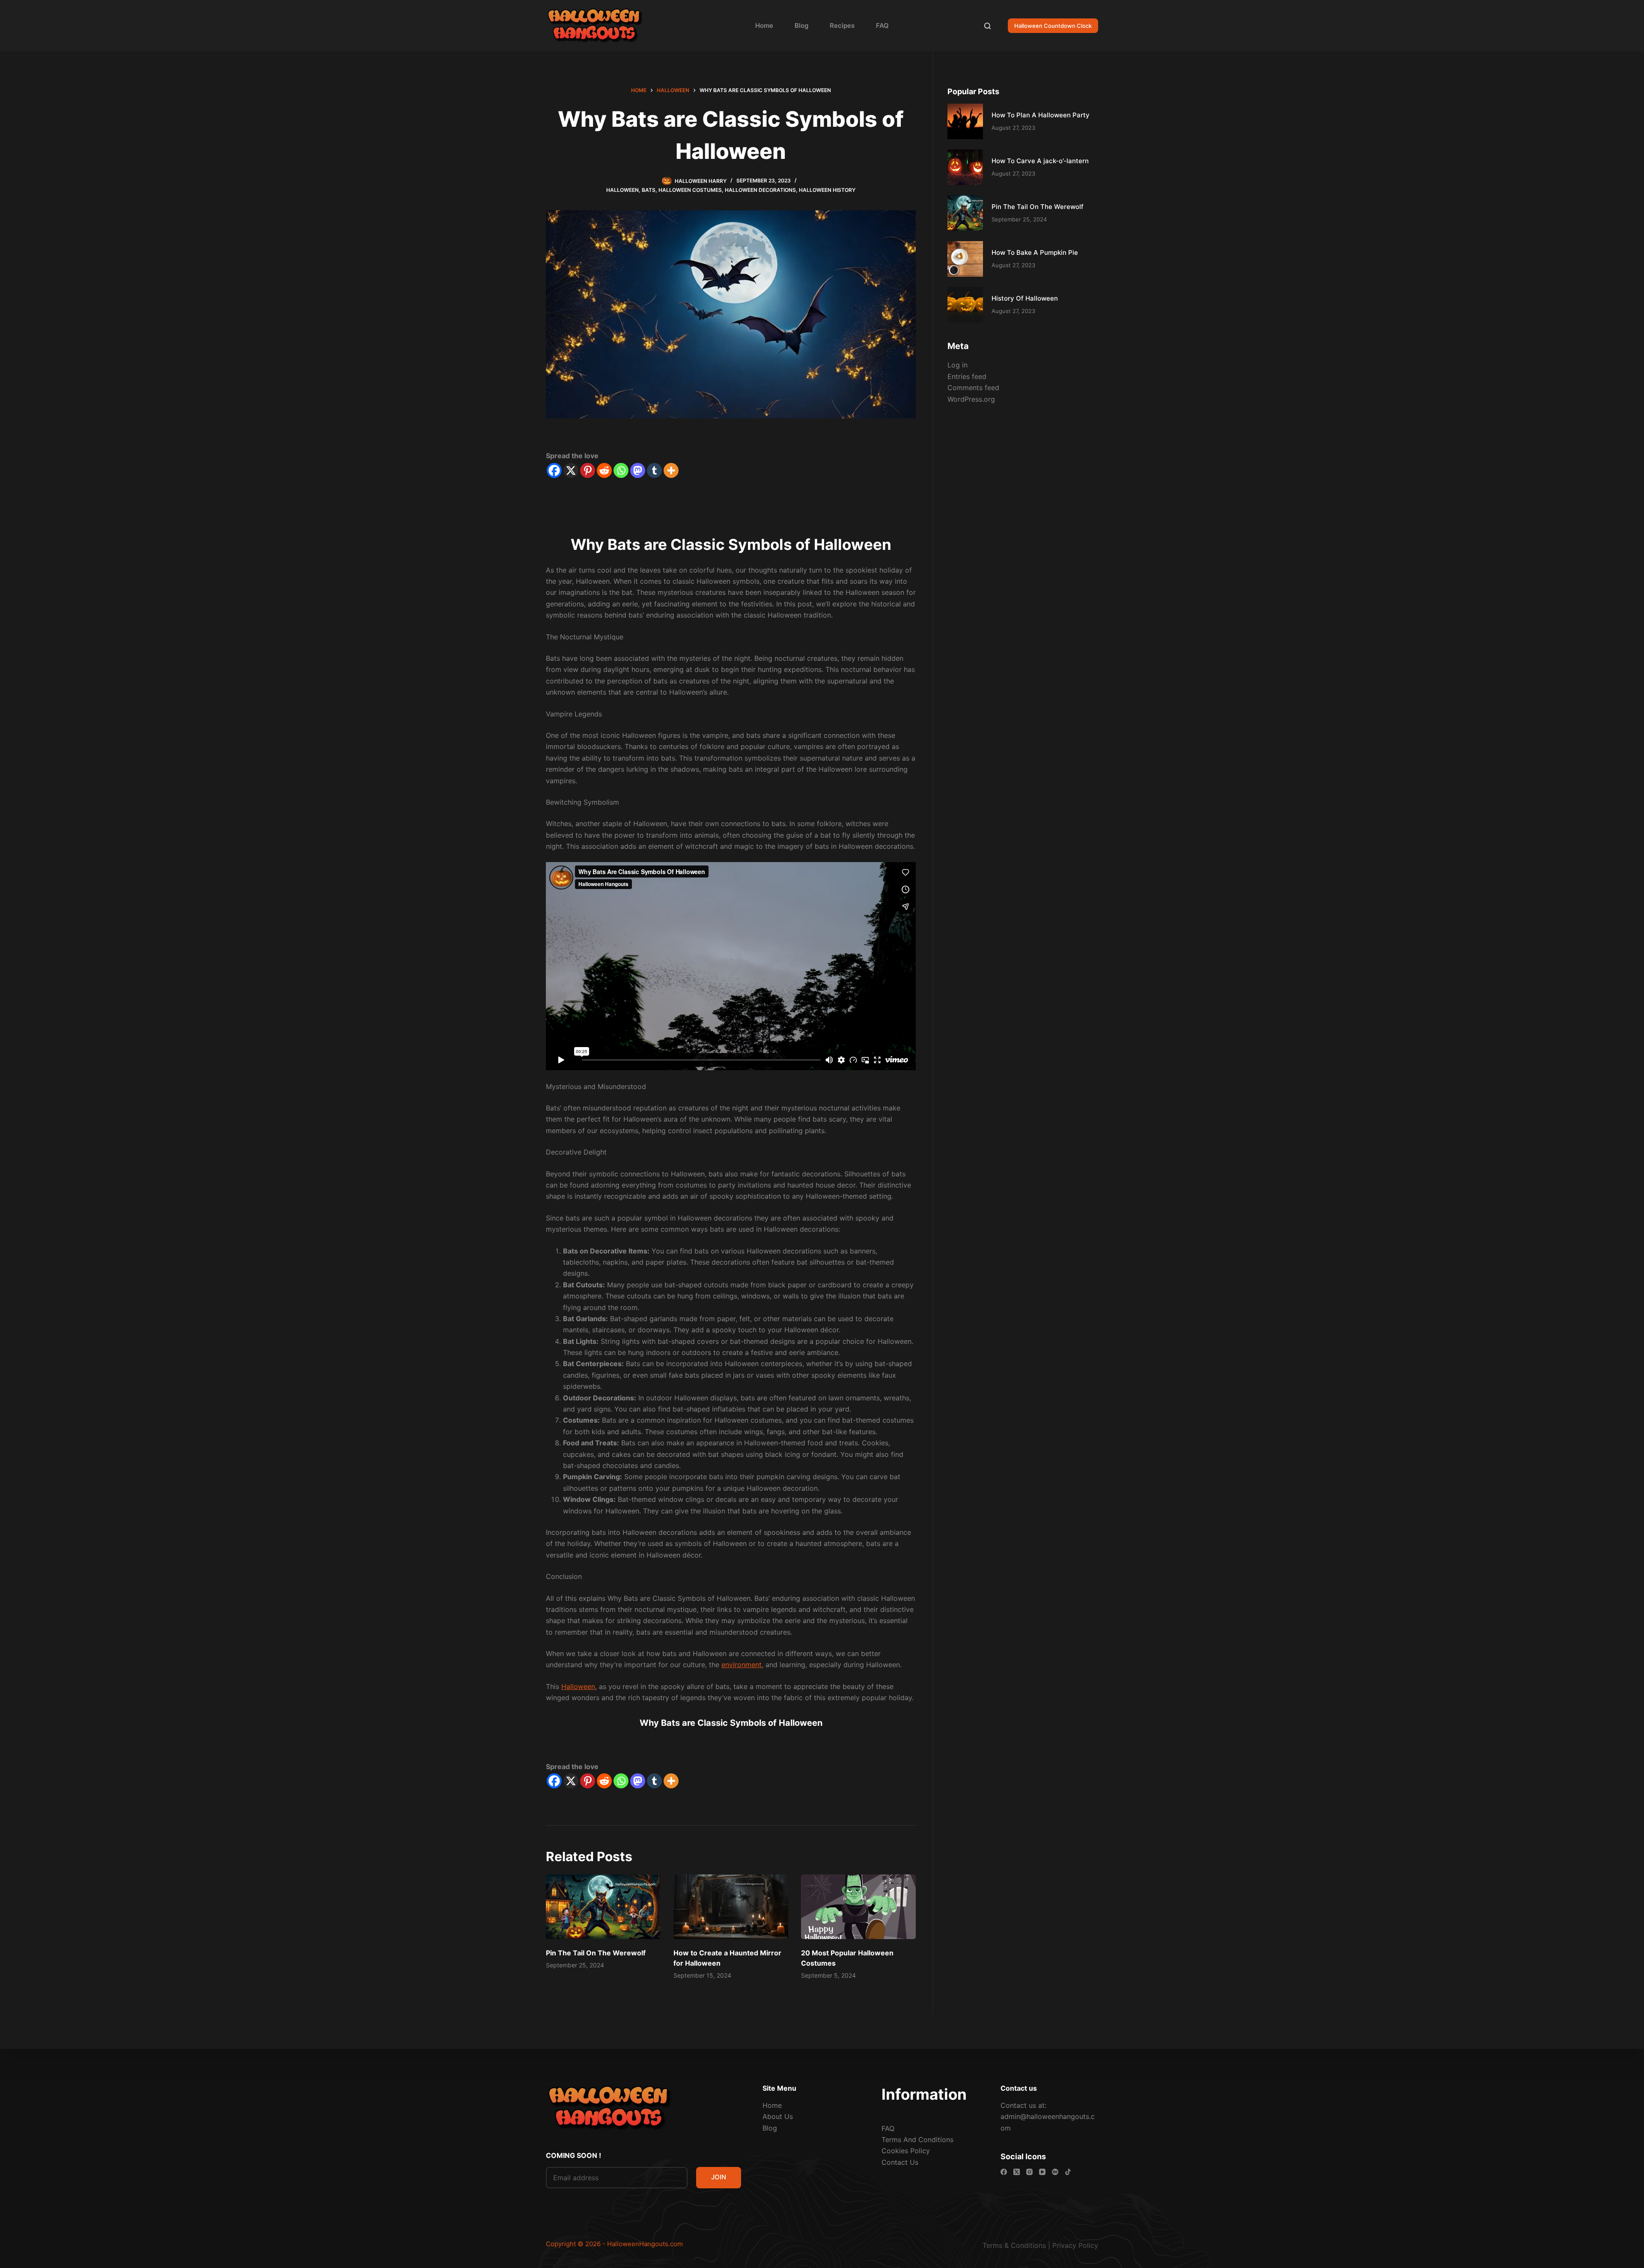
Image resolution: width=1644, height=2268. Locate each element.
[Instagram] (1029, 2172)
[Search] (987, 26)
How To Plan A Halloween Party (1041, 115)
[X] (571, 470)
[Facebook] (554, 470)
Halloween (622, 190)
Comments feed (973, 388)
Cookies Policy (906, 2151)
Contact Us (900, 2162)
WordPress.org (971, 399)
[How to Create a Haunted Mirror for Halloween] (731, 1907)
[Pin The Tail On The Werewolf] (603, 1907)
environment (742, 1665)
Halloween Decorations (760, 190)
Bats (649, 190)
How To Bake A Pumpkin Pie (1035, 252)
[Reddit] (604, 470)
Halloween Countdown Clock (1053, 26)
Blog (801, 25)
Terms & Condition (1013, 2245)
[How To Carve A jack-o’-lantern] (965, 167)
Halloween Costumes (690, 190)
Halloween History (827, 190)
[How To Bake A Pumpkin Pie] (965, 259)
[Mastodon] (638, 470)
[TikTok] (1068, 2172)
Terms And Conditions (917, 2140)
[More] (671, 470)
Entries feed (967, 376)
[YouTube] (1042, 2172)
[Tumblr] (654, 470)
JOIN (719, 2177)
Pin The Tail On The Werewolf (596, 1953)
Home (764, 25)
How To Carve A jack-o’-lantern (1040, 161)
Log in (958, 365)
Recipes (842, 25)
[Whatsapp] (621, 470)
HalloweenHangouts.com (645, 2244)
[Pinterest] (588, 470)
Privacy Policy (1075, 2245)
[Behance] (1055, 2172)
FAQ (882, 25)
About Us (778, 2116)
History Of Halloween (1025, 298)
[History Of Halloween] (965, 305)
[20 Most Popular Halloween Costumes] (858, 1907)
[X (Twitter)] (1017, 2172)
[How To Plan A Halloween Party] (965, 121)
